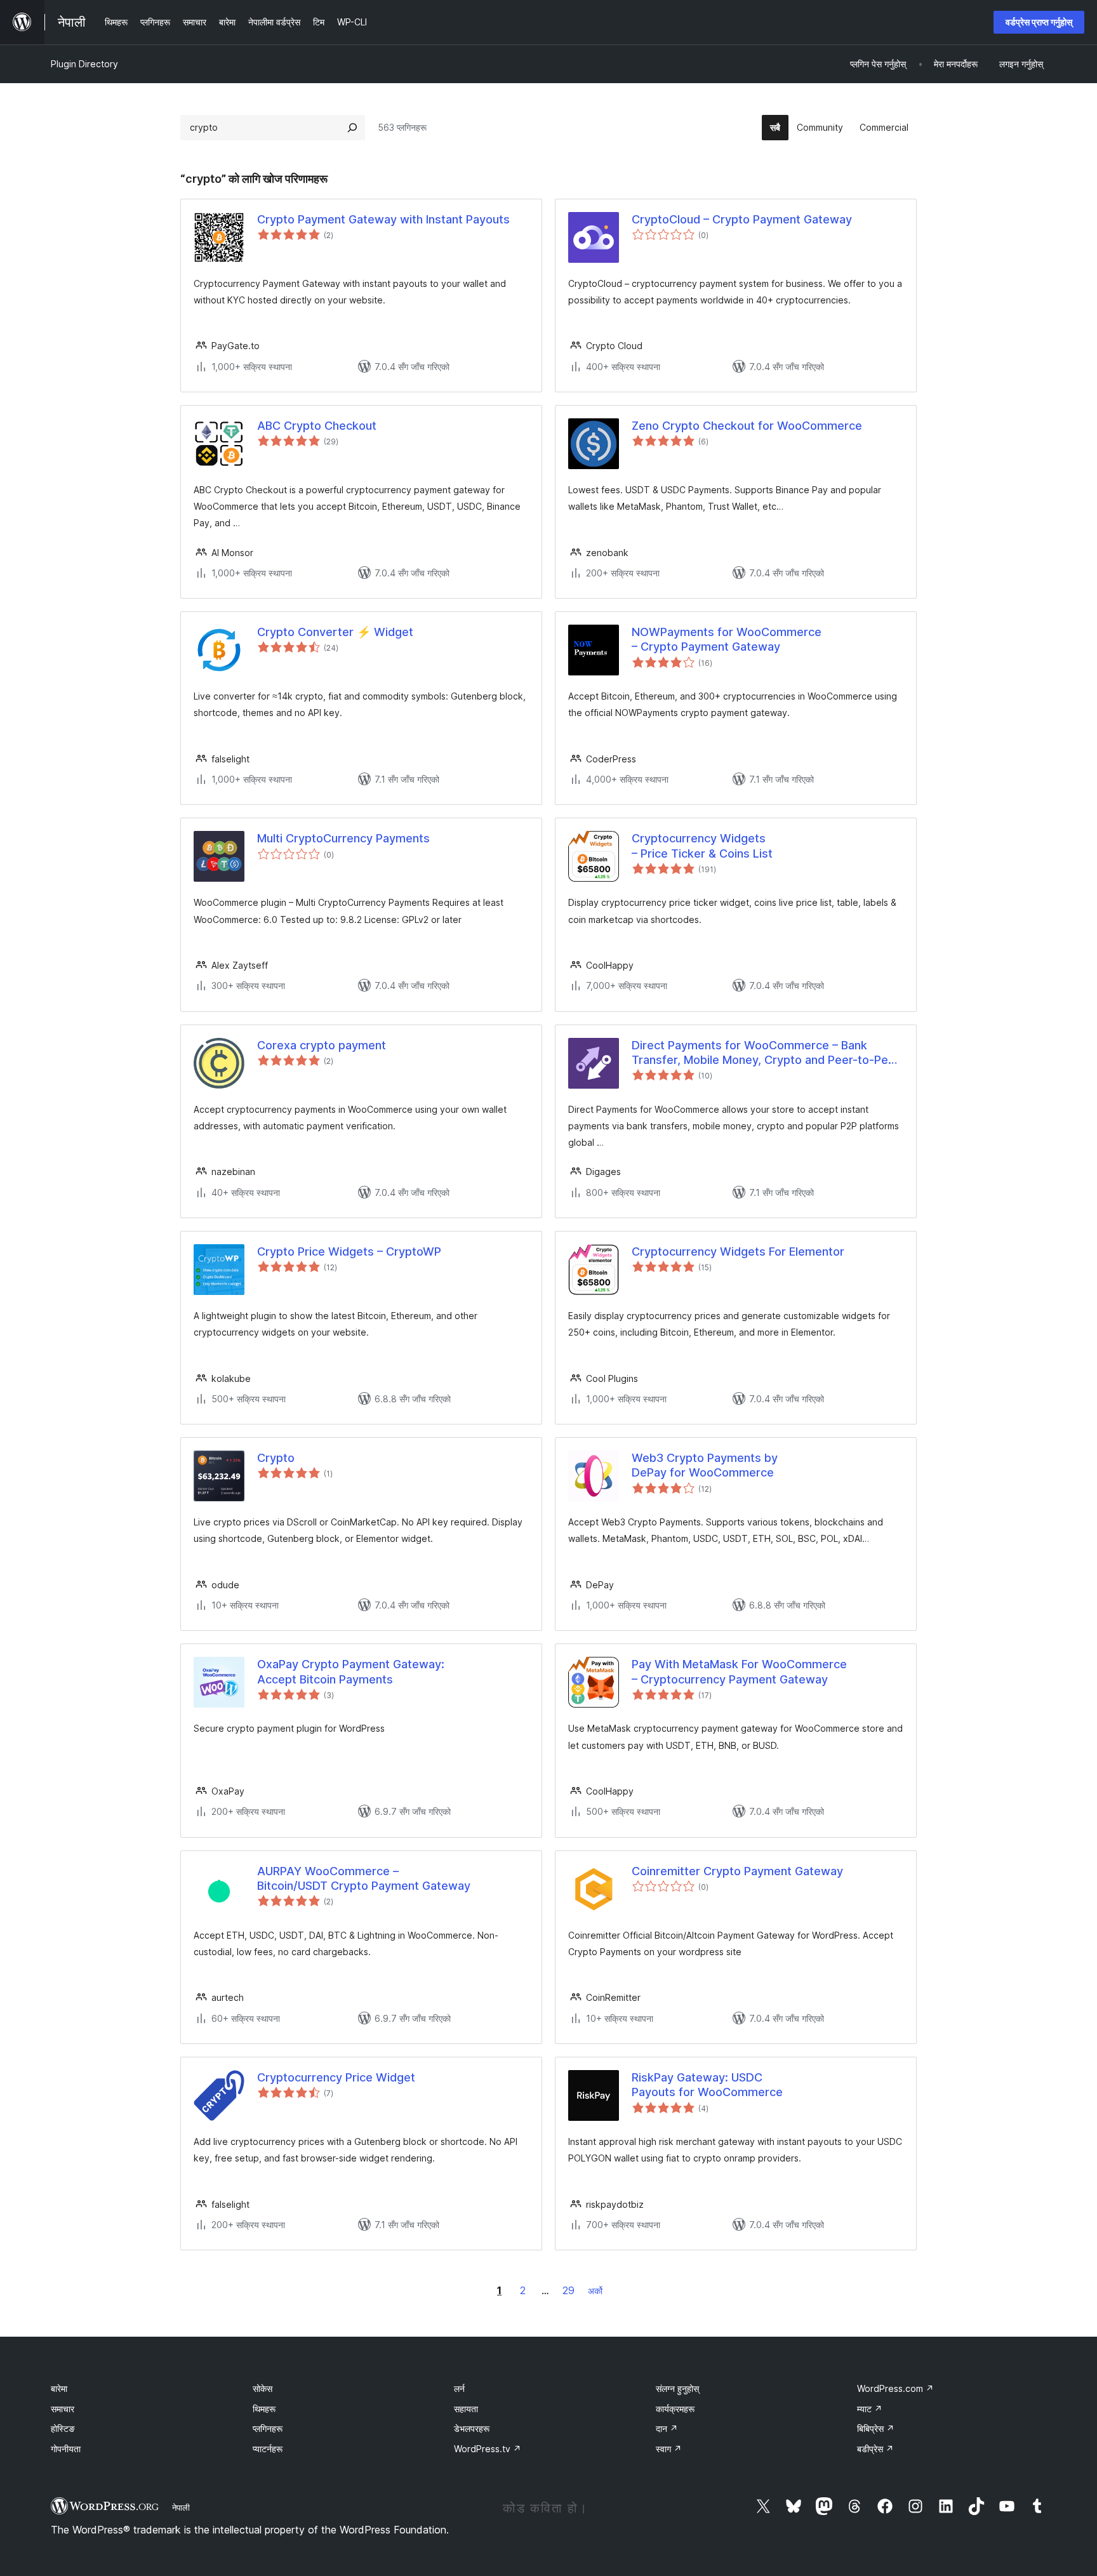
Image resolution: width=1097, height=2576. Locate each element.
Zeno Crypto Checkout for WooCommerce (747, 426)
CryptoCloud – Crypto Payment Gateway (742, 219)
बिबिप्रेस (876, 2428)
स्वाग (669, 2449)
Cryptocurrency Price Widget (336, 2077)
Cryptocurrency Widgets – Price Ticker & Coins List (702, 846)
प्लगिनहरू (268, 2428)
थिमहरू (264, 2409)
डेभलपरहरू (472, 2428)
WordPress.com (895, 2388)
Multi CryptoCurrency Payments (343, 838)
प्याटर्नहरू (268, 2449)
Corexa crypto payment (322, 1045)
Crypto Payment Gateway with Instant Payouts (383, 219)
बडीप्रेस (875, 2449)
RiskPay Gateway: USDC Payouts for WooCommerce (707, 2085)
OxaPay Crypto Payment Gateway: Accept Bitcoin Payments (351, 1671)
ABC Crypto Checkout (317, 426)
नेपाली (181, 2507)
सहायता (466, 2409)
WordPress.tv (488, 2449)
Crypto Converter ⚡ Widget (335, 632)
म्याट (870, 2409)
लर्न (459, 2388)
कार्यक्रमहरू (675, 2409)
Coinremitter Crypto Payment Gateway (737, 1871)
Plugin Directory (84, 64)
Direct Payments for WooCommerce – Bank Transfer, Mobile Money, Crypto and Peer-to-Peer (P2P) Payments (766, 1053)
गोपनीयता (66, 2449)
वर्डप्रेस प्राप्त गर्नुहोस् (1039, 22)
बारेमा (59, 2388)
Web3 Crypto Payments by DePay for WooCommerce (705, 1465)
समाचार (63, 2409)
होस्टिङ (63, 2428)
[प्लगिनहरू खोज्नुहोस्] (352, 128)
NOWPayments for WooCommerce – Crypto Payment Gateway (727, 639)
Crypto (276, 1458)
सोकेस (263, 2388)
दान (667, 2428)
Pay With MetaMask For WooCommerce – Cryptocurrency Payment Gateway (739, 1671)
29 (568, 2290)
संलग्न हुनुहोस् (677, 2388)
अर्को (595, 2291)
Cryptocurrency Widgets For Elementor (738, 1251)
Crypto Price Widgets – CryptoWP (349, 1251)
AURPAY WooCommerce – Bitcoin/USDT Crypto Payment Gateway (364, 1878)
